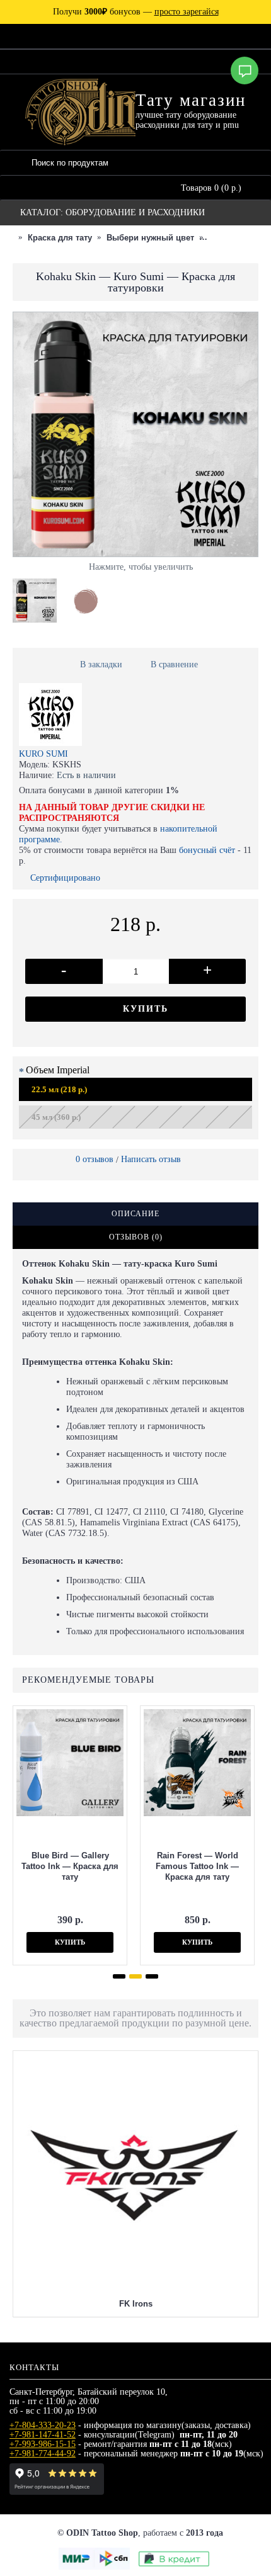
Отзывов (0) (136, 1237)
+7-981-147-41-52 (43, 2435)
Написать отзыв (151, 1159)
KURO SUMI (43, 754)
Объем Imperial (58, 1070)
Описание (135, 1214)
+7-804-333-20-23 (43, 2425)
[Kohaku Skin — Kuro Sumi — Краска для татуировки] (38, 597)
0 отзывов (95, 1159)
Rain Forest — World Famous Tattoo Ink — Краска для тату (197, 1866)
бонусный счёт (207, 850)
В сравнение (174, 664)
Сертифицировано (65, 878)
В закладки (101, 664)
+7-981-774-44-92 (43, 2454)
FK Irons (136, 2304)
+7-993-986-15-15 (43, 2444)
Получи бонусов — (136, 12)
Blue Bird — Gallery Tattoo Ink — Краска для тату (70, 1866)
